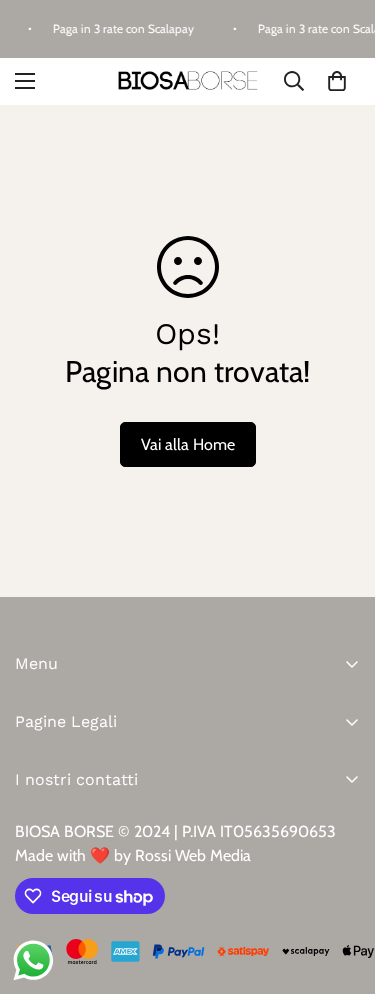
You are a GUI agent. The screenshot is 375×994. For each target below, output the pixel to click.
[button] (337, 81)
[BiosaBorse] (188, 81)
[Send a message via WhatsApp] (33, 960)
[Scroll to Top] (339, 888)
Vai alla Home (188, 444)
